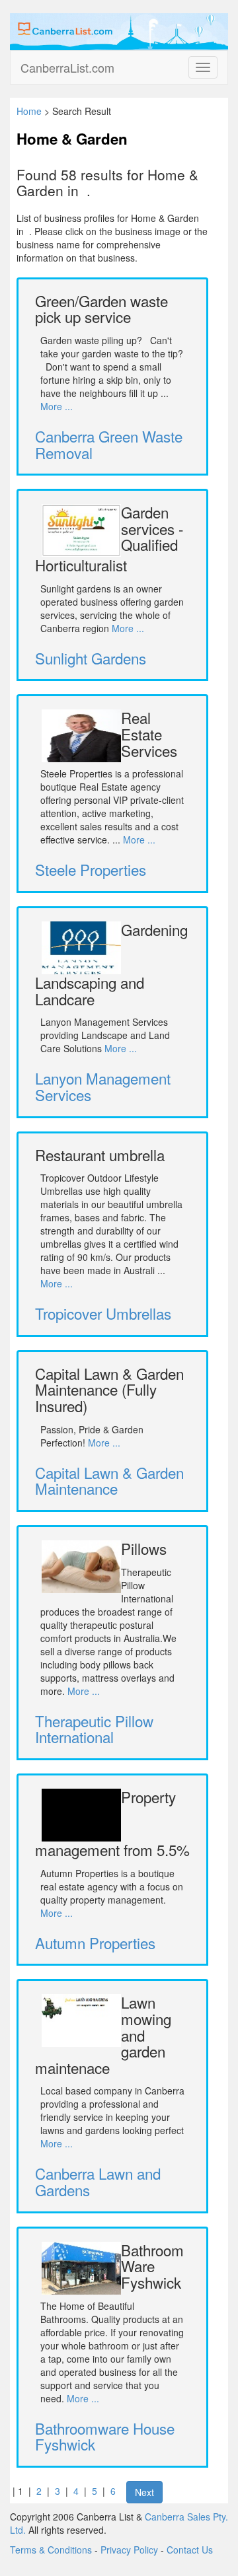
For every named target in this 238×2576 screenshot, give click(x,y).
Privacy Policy (129, 2550)
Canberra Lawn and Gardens (98, 2181)
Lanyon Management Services (103, 1086)
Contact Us (190, 2550)
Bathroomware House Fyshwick (105, 2436)
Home (29, 111)
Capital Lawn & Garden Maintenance (109, 1481)
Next (144, 2492)
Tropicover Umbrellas (103, 1313)
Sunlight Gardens (91, 658)
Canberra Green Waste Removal (109, 444)
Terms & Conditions (51, 2550)
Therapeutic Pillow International (94, 1729)
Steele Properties (91, 869)
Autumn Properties (95, 1943)
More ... (57, 406)
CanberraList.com (67, 67)
